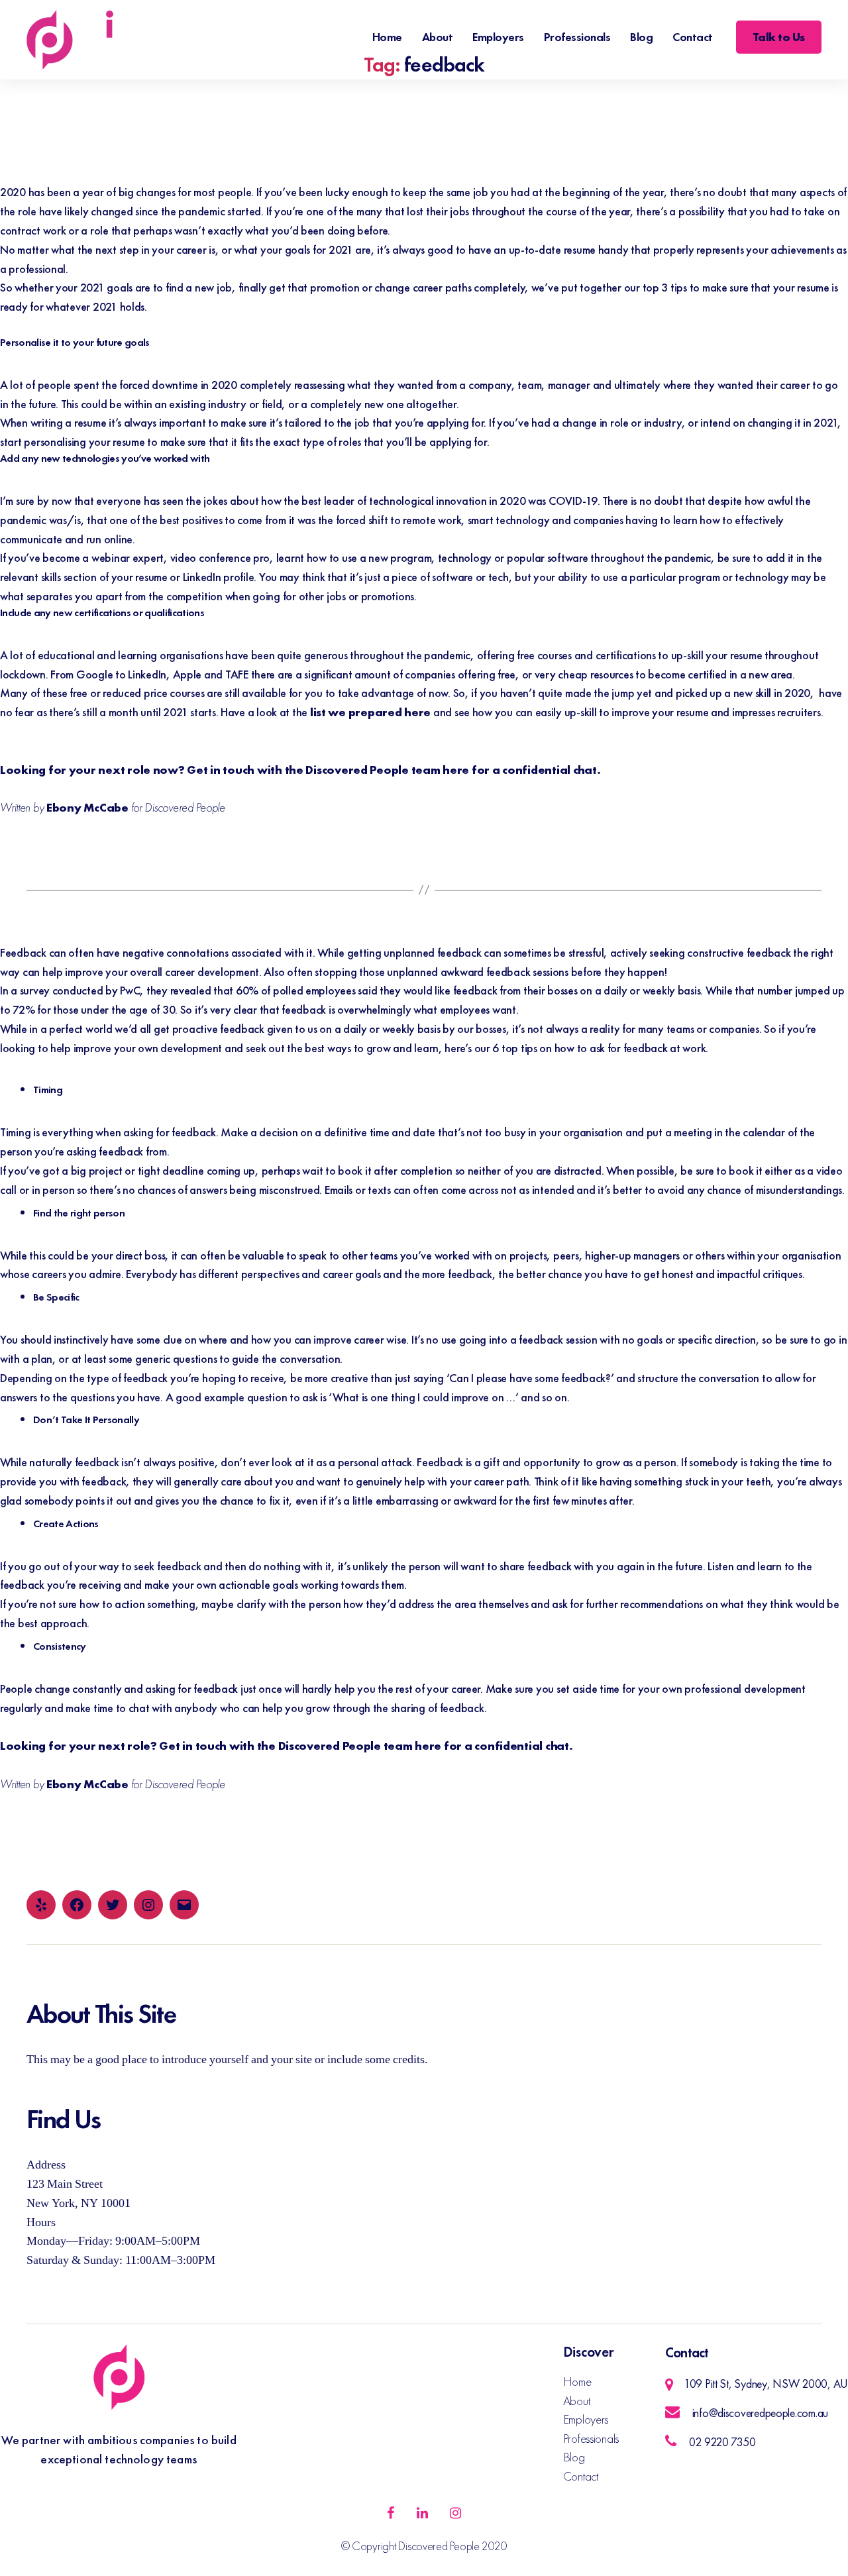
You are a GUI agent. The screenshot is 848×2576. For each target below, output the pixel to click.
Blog (641, 37)
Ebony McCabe (87, 807)
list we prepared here (370, 712)
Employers (498, 37)
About (438, 37)
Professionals (577, 37)
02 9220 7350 (722, 2442)
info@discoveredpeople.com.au (760, 2413)
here (456, 770)
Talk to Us (779, 37)
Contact (693, 37)
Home (387, 37)
